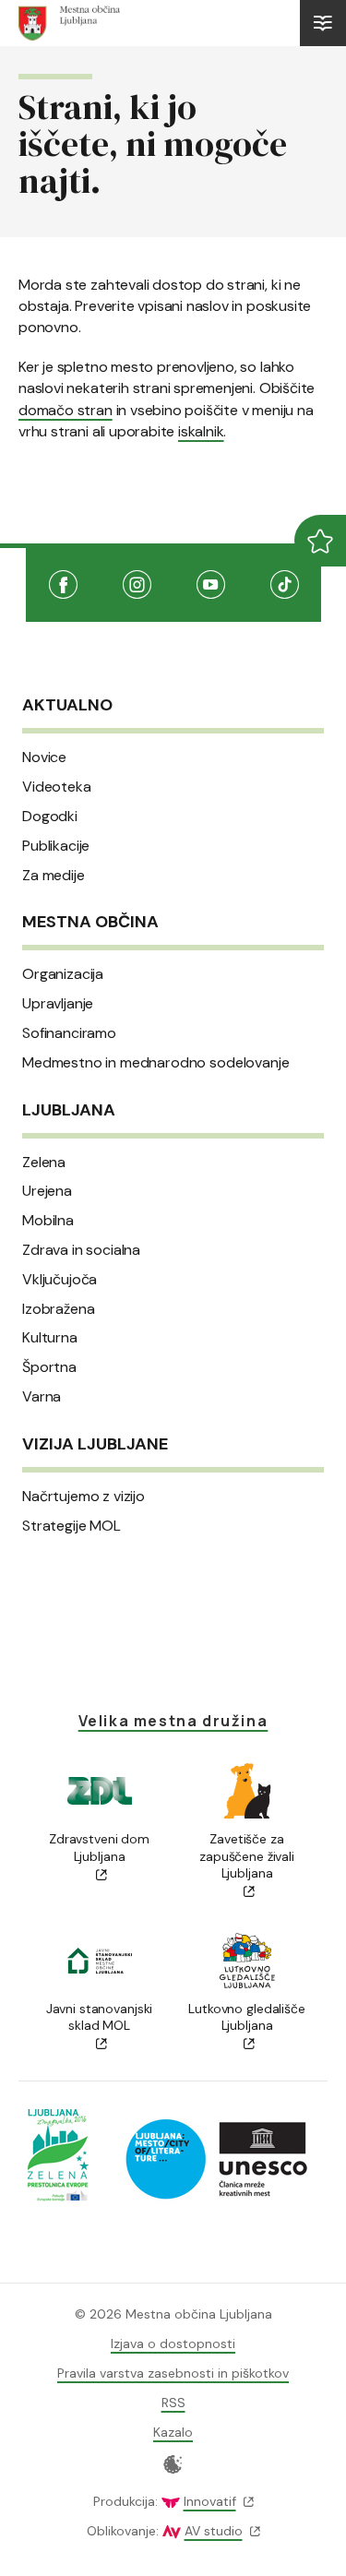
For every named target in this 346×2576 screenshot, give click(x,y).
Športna (49, 1367)
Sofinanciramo (69, 1033)
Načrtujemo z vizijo (84, 1497)
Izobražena (58, 1309)
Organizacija (63, 974)
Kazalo (173, 2432)
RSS (173, 2403)
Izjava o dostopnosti (173, 2343)
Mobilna (48, 1221)
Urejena (47, 1191)
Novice (44, 757)
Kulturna (50, 1338)
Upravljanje (58, 1004)
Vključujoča (60, 1280)
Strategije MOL (72, 1526)
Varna (42, 1397)
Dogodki (50, 817)
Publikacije (56, 846)
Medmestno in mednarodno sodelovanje (155, 1063)
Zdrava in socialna (81, 1250)
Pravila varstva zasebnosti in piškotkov (173, 2373)
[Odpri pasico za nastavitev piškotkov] (173, 2464)
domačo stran (66, 410)
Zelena (44, 1163)
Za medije (54, 876)
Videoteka (57, 787)
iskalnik (201, 431)
